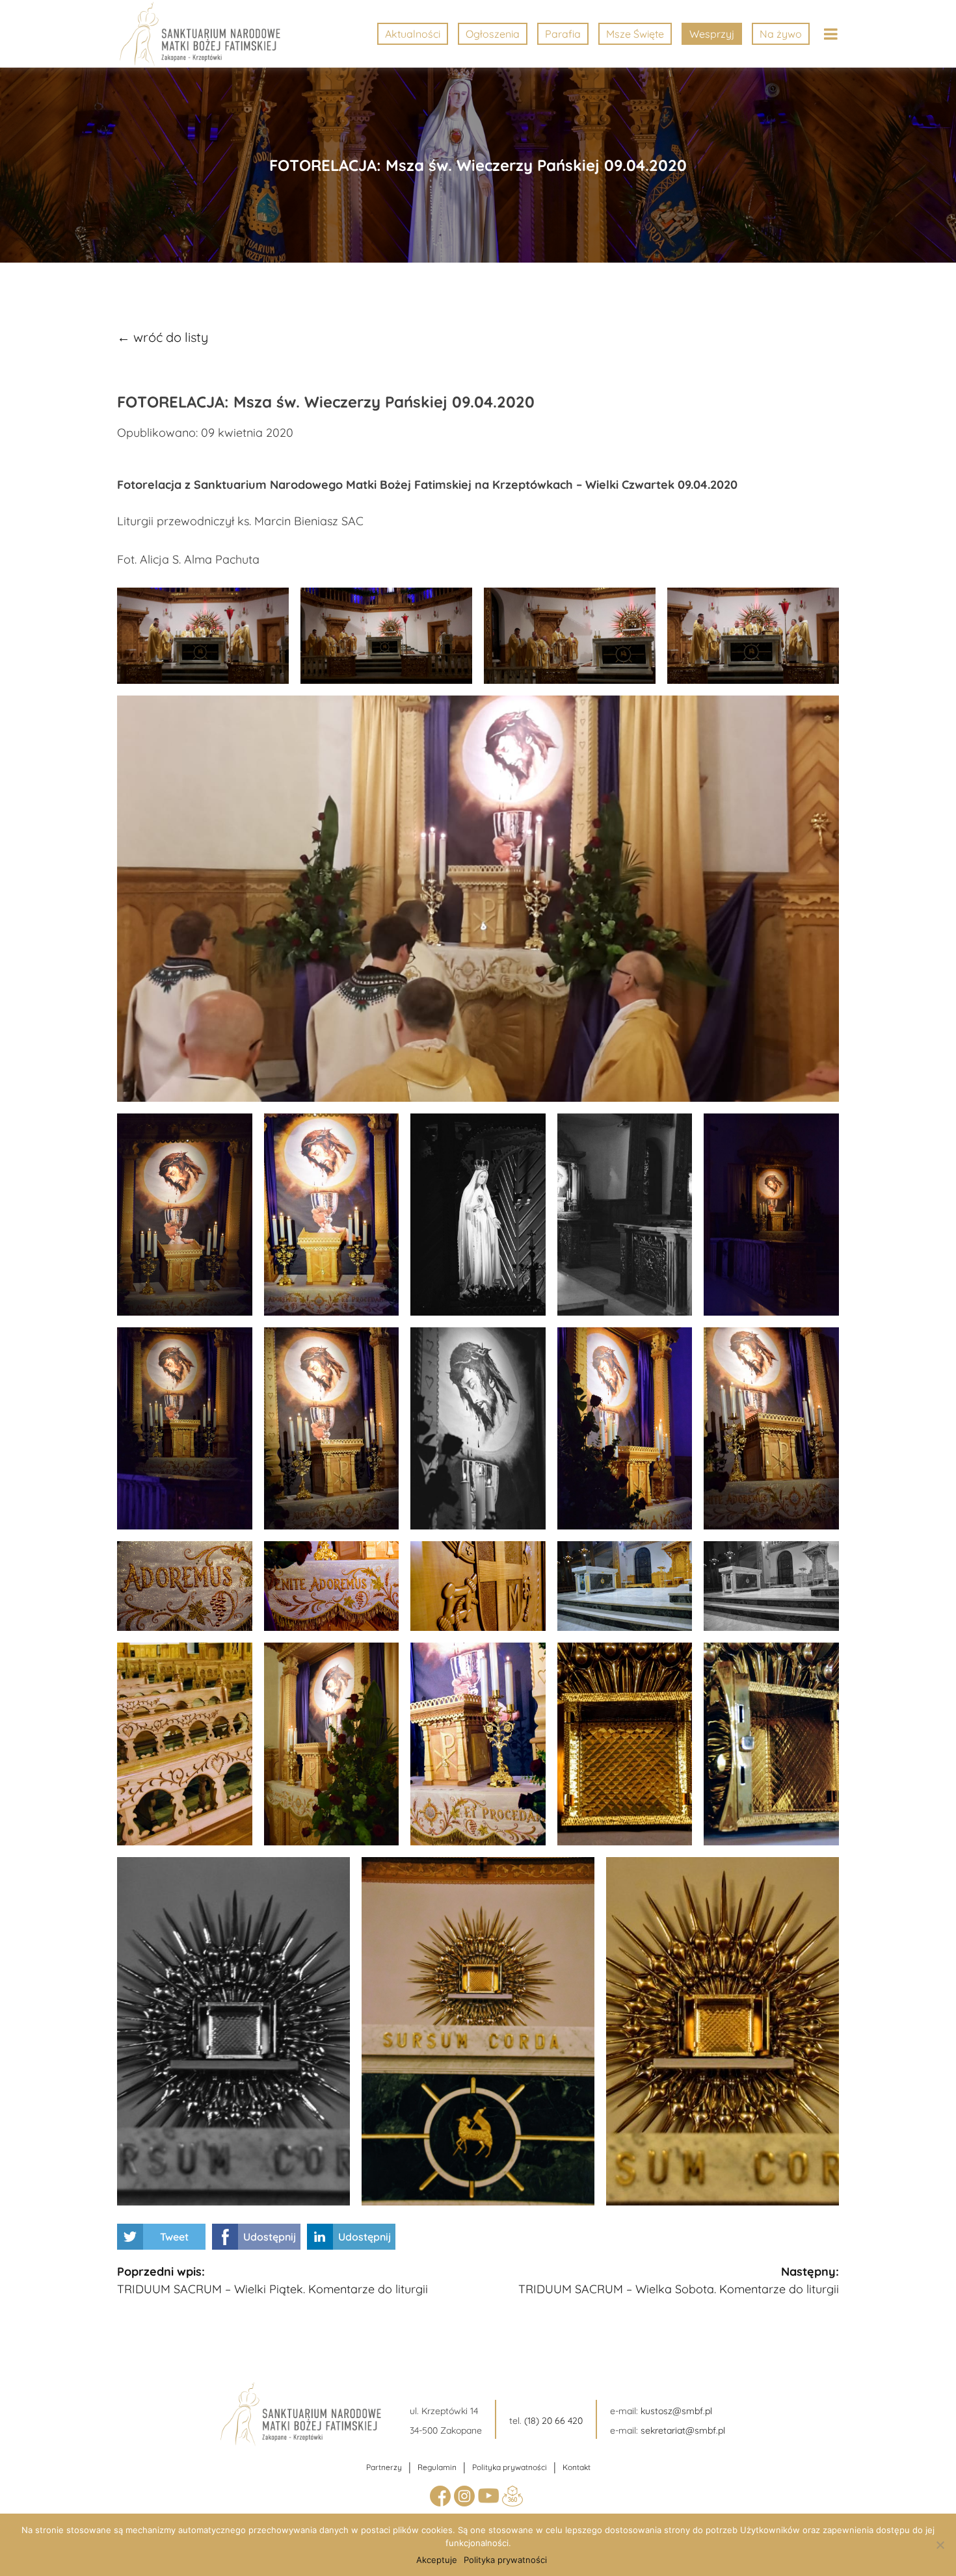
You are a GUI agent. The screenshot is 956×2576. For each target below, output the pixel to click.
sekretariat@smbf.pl (683, 2430)
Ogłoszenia (493, 34)
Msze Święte (635, 34)
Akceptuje (437, 2560)
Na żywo (781, 34)
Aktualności (413, 34)
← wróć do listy (163, 337)
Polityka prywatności (510, 2467)
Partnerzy (384, 2467)
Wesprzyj (712, 34)
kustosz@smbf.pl (676, 2411)
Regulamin (437, 2467)
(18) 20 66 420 (553, 2421)
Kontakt (577, 2467)
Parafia (563, 34)
